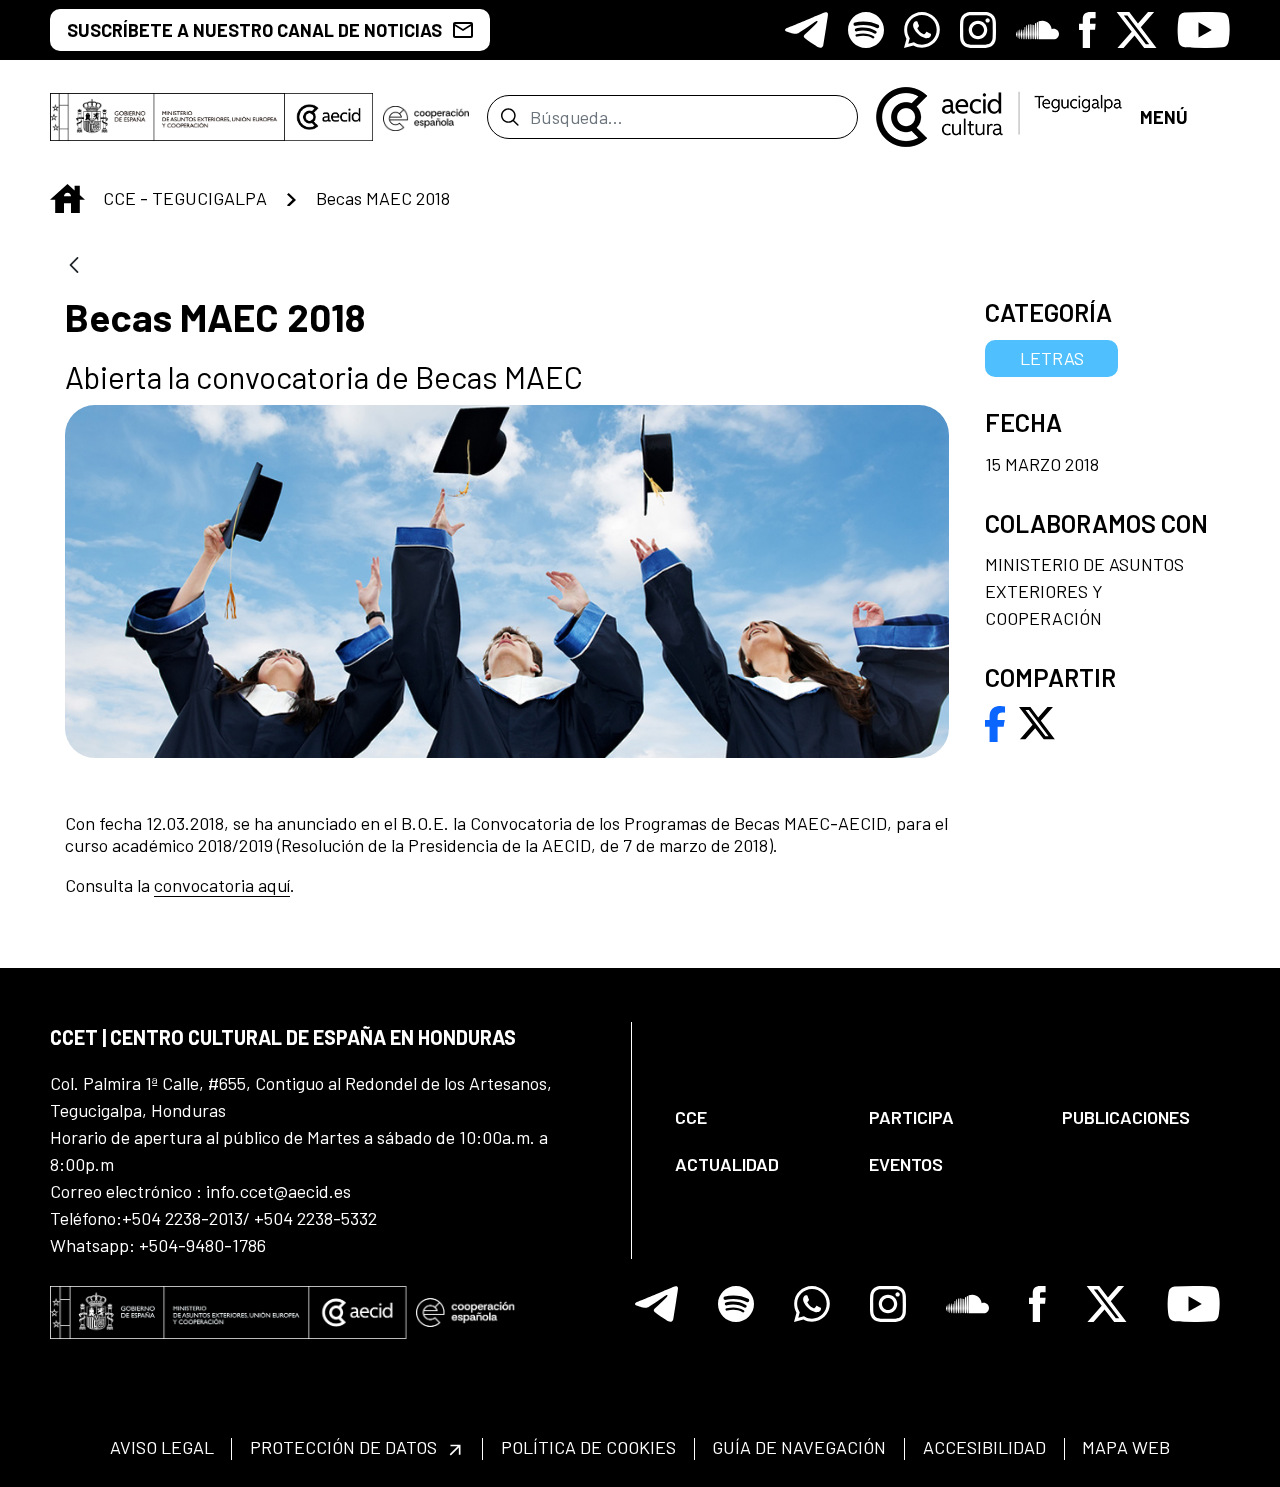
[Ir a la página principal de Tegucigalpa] (999, 117)
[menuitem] (755, 1117)
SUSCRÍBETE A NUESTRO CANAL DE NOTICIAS (254, 30)
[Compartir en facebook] (995, 721)
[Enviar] (509, 117)
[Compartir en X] (1037, 721)
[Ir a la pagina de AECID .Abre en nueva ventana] (329, 117)
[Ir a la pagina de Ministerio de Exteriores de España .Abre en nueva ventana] (167, 117)
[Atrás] (74, 266)
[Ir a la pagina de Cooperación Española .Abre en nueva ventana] (426, 117)
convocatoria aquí (222, 885)
